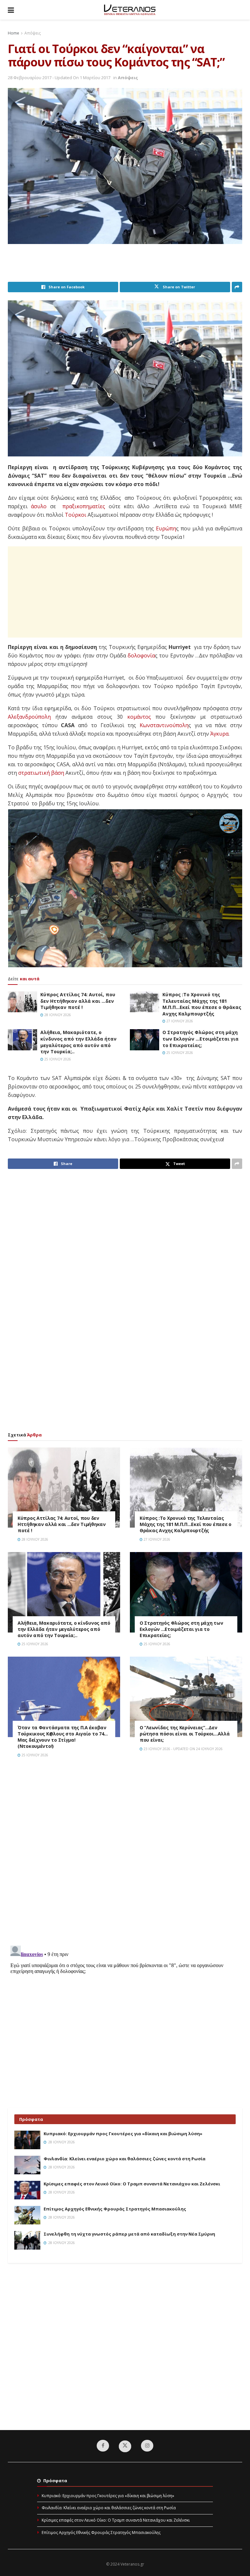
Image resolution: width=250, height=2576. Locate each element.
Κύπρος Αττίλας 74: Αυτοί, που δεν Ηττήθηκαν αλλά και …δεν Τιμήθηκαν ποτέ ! (78, 1001)
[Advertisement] (126, 265)
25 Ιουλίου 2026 (57, 1059)
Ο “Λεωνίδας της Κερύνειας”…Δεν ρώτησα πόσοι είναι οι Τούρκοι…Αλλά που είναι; (185, 1734)
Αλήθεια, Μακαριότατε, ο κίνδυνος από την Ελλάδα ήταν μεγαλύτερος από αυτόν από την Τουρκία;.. (78, 1042)
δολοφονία (141, 655)
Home (14, 33)
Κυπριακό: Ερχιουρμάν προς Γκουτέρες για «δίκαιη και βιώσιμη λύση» (123, 2134)
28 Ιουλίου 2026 (57, 1015)
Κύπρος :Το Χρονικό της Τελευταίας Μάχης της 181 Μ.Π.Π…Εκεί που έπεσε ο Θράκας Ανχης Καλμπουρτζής (202, 1004)
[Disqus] (125, 1856)
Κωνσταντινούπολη (164, 725)
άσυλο (39, 506)
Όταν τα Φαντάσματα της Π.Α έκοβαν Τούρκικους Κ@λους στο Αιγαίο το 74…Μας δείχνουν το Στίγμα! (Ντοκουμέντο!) (63, 1737)
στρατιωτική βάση (41, 773)
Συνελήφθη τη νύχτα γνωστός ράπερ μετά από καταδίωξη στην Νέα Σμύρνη (129, 2234)
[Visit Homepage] (130, 10)
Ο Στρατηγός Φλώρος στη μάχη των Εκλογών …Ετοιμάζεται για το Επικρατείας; (201, 1039)
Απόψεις (33, 33)
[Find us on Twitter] (125, 2446)
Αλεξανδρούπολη (29, 717)
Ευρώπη (166, 528)
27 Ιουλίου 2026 (179, 1021)
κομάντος (139, 717)
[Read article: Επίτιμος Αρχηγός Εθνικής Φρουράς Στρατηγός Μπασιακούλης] (27, 2215)
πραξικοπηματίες (84, 506)
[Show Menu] (11, 10)
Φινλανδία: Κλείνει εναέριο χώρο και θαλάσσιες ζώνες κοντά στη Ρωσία (125, 2159)
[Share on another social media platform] (237, 287)
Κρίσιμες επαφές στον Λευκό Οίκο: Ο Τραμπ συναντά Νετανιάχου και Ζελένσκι (132, 2184)
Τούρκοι (76, 515)
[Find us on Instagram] (147, 2446)
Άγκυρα (219, 734)
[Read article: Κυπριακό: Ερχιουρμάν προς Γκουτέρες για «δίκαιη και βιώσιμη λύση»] (27, 2140)
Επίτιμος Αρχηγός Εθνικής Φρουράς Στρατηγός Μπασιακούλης (115, 2209)
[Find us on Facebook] (103, 2446)
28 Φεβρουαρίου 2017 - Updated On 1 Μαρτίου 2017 (59, 78)
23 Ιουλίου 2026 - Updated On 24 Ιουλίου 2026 (183, 1749)
